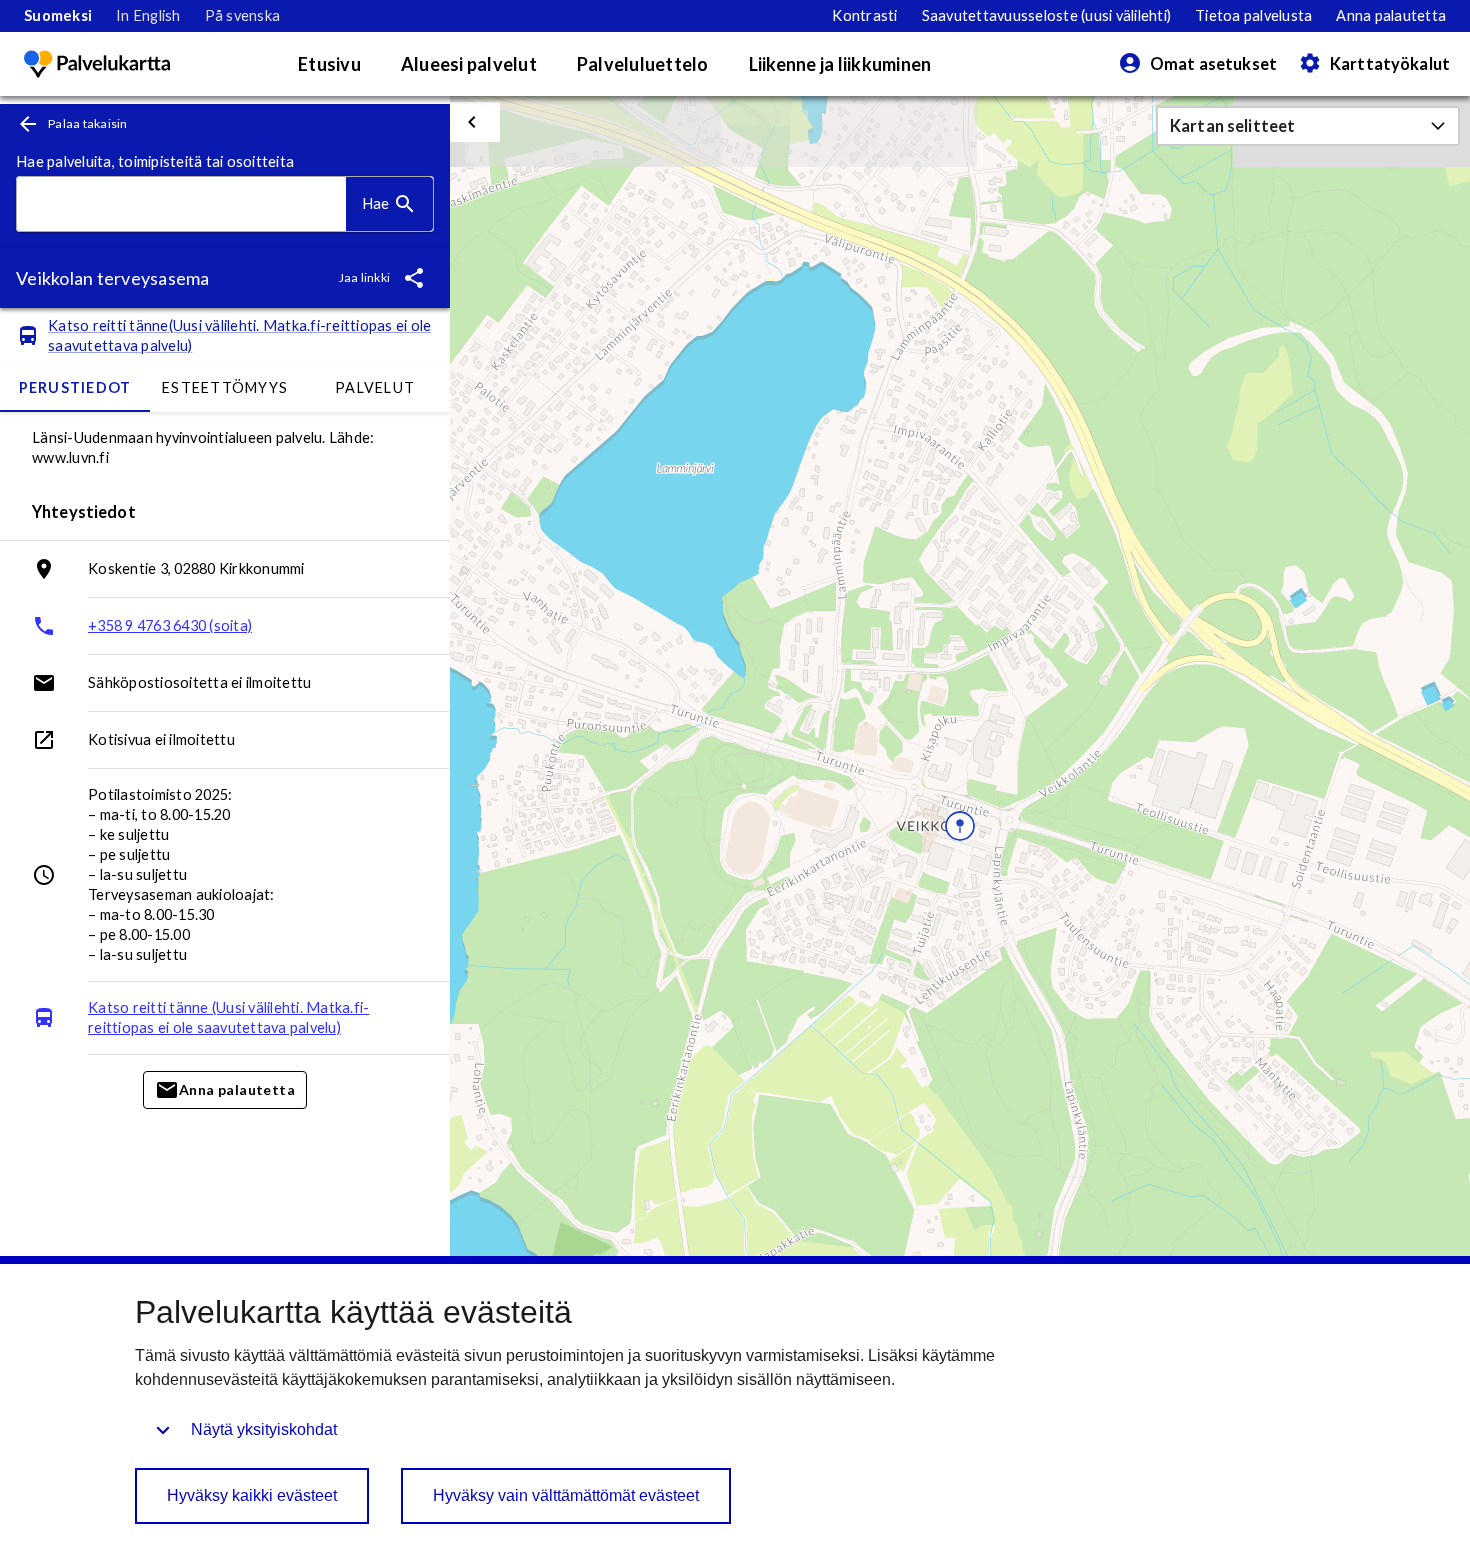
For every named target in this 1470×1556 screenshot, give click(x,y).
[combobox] (181, 204)
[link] (58, 16)
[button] (1308, 126)
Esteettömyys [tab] (225, 387)
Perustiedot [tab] (75, 387)
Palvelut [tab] (375, 387)
